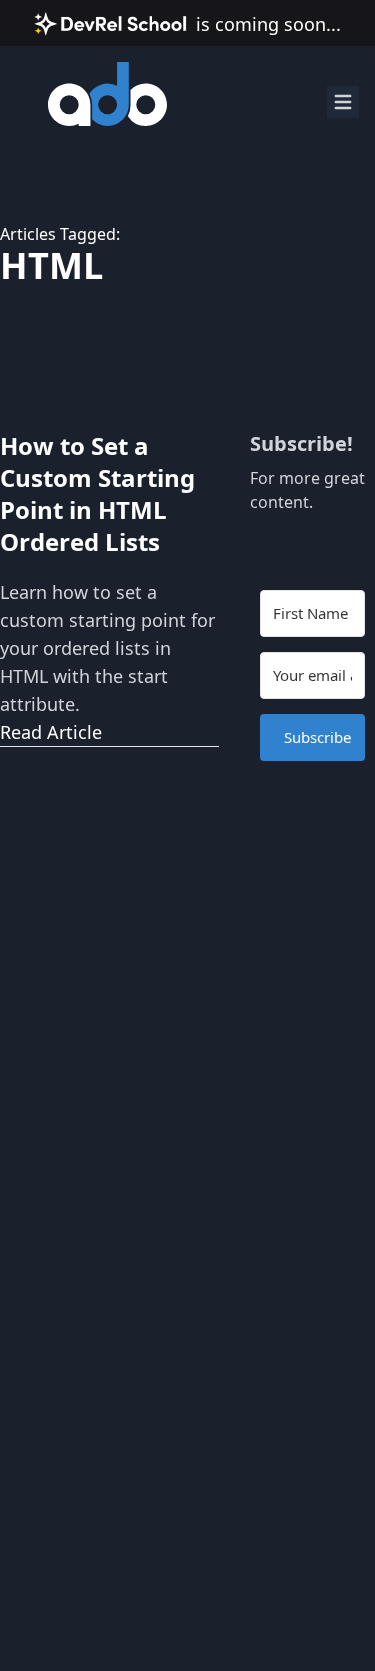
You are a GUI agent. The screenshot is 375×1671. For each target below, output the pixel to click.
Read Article (51, 732)
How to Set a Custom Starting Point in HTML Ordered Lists (97, 493)
